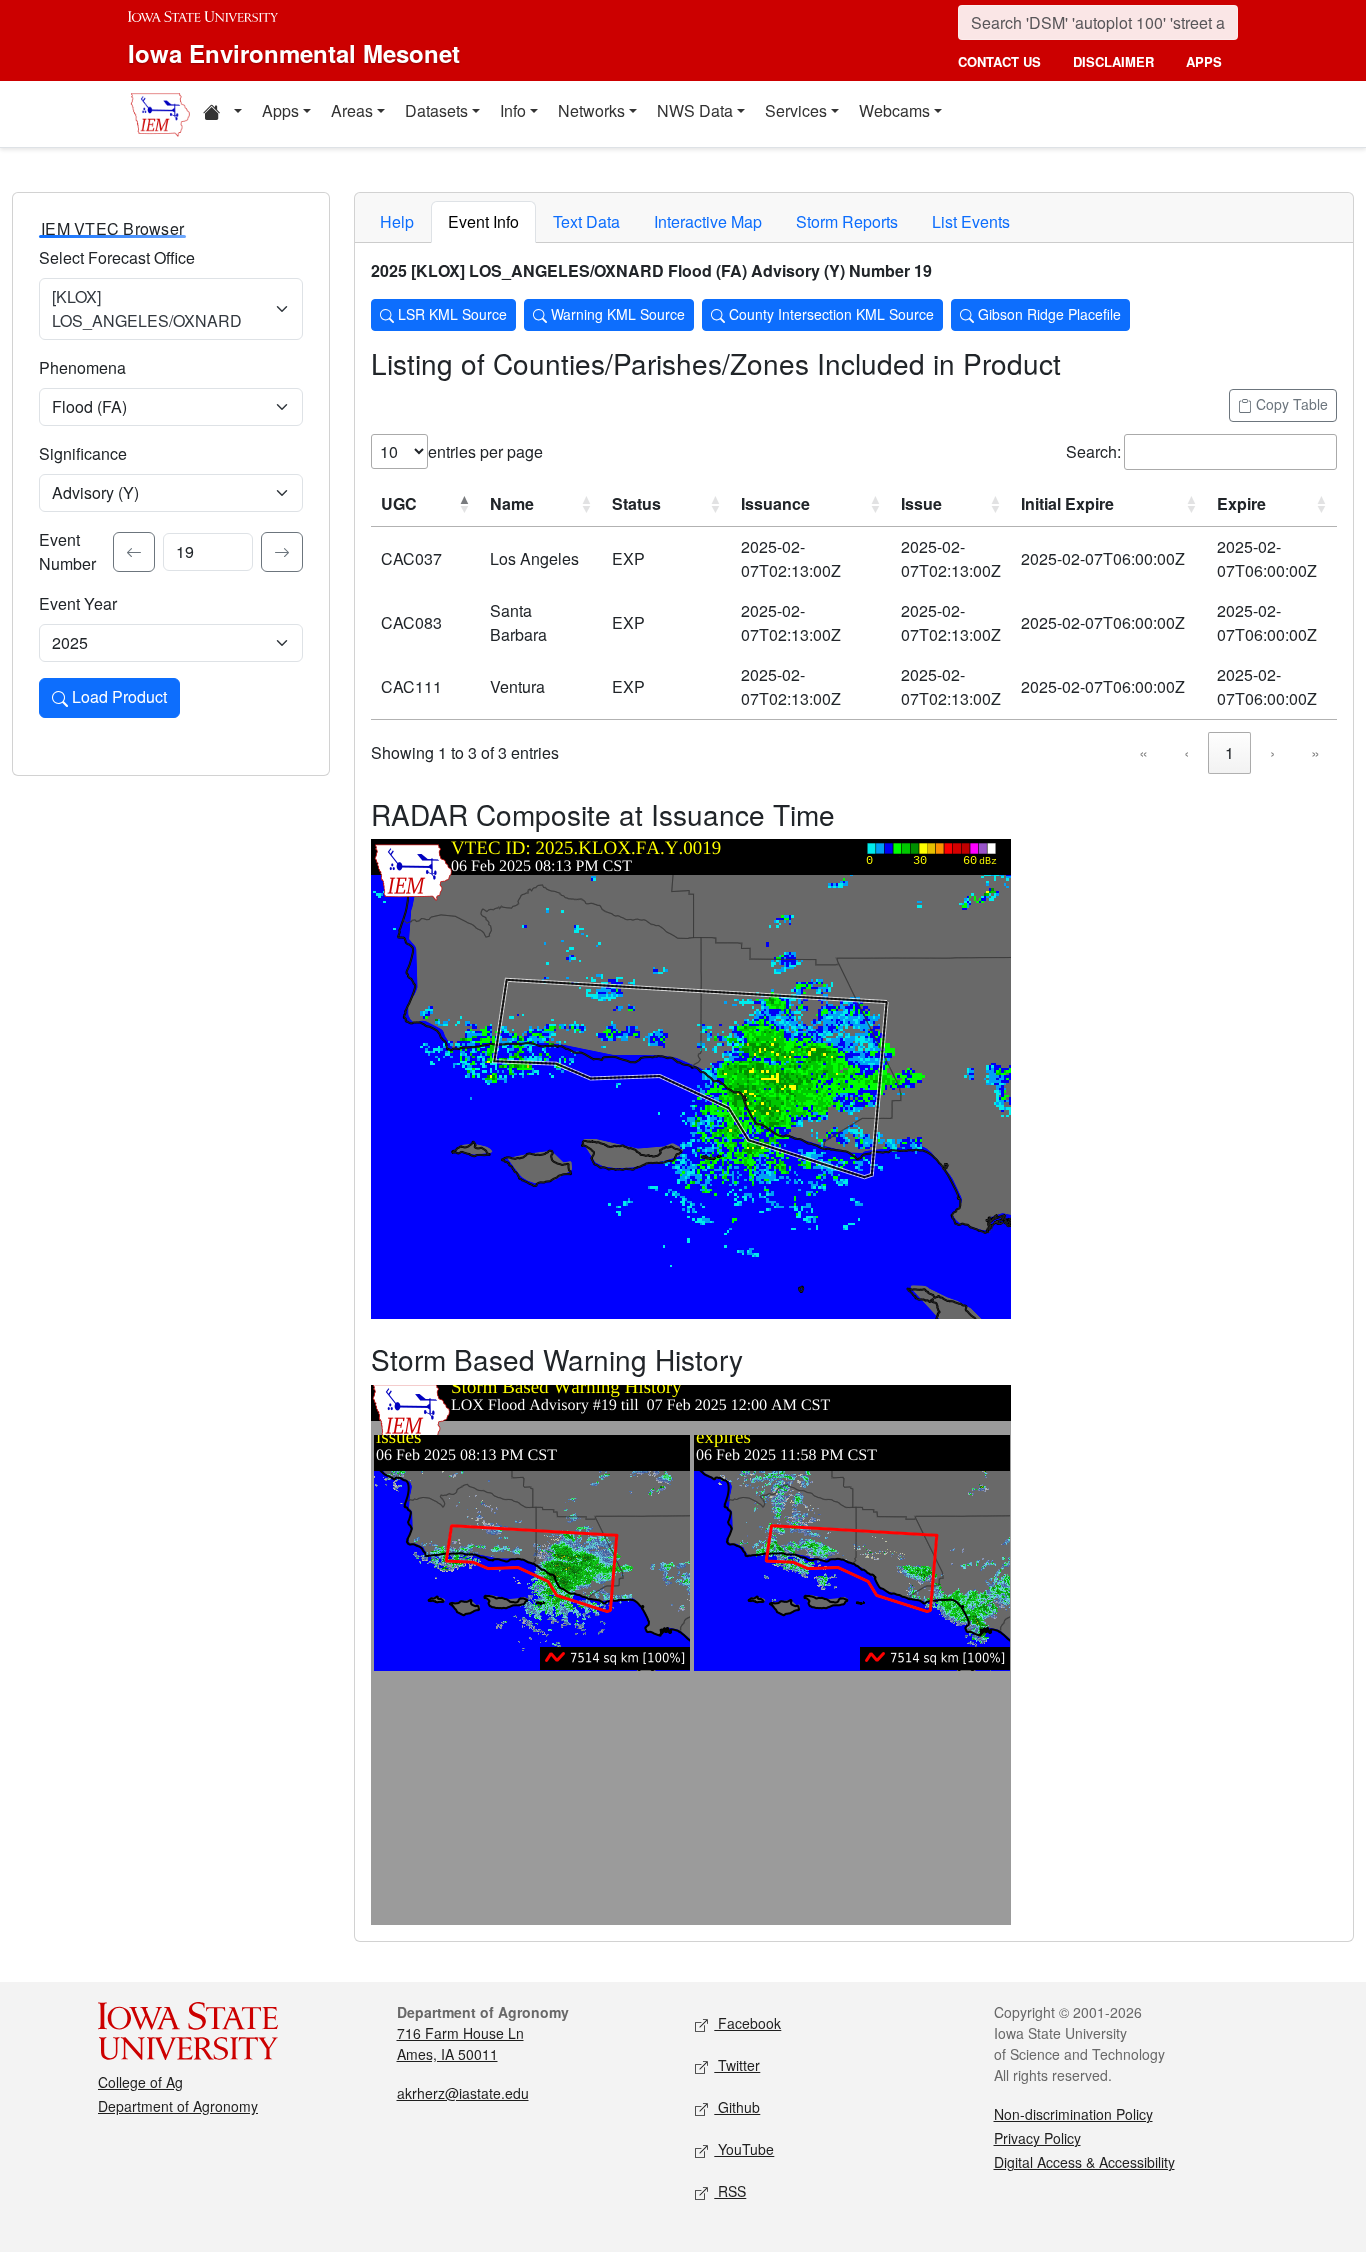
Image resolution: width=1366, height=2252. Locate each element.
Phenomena (82, 367)
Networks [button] (591, 110)
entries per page (485, 451)
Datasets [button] (436, 110)
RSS (730, 2191)
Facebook (747, 2023)
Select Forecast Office (117, 257)
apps (1204, 61)
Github (737, 2107)
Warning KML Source (616, 314)
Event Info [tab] (483, 221)
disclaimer (1113, 61)
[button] (222, 114)
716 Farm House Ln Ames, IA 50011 (460, 2043)
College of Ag (140, 2082)
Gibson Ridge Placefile (1047, 314)
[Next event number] (282, 552)
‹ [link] (1186, 752)
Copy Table (1290, 404)
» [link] (1315, 752)
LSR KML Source (450, 314)
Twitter (737, 2065)
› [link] (1272, 752)
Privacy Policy (1037, 2138)
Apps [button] (280, 110)
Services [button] (796, 110)
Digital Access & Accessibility (1084, 2162)
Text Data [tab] (586, 221)
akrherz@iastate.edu (463, 2093)
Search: (1093, 451)
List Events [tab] (971, 221)
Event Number (67, 551)
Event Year (78, 603)
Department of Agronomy (178, 2106)
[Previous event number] (134, 552)
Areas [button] (352, 110)
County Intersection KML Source (829, 314)
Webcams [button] (894, 110)
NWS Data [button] (695, 110)
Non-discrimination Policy (1073, 2114)
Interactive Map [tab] (708, 221)
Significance (83, 453)
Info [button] (513, 110)
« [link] (1143, 752)
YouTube (744, 2149)
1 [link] (1229, 752)
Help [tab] (397, 221)
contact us (999, 61)
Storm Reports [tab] (847, 221)
